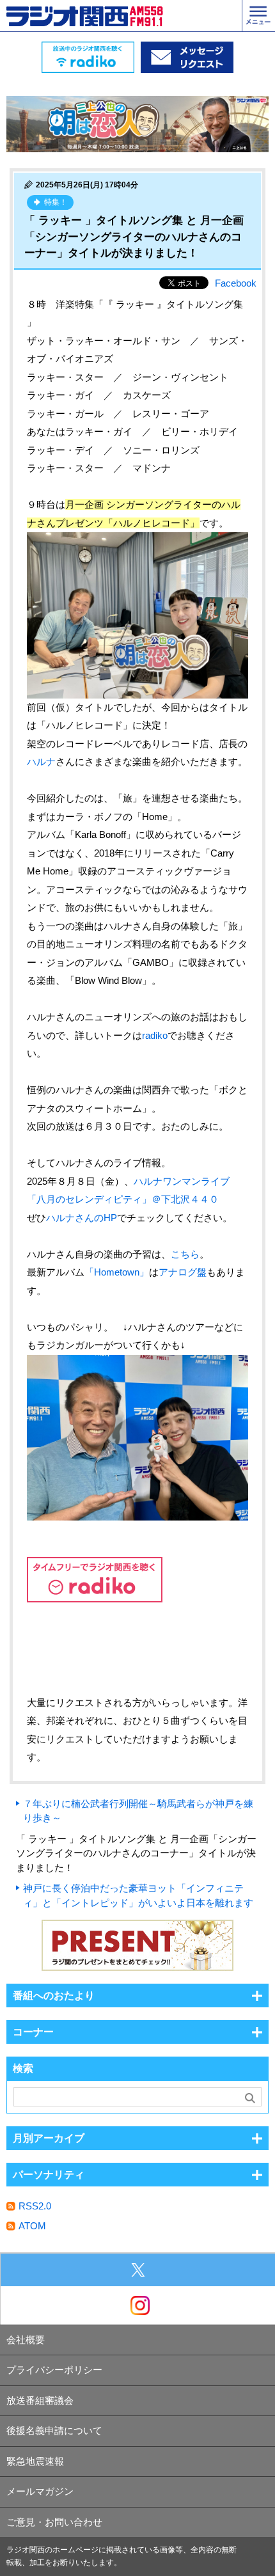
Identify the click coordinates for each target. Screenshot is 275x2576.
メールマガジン (40, 2491)
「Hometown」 (117, 1272)
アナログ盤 (183, 1272)
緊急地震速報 (35, 2461)
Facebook (236, 283)
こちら (185, 1254)
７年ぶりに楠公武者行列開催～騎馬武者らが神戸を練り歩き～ (138, 1811)
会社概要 (26, 2340)
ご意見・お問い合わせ (54, 2522)
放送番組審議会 (40, 2400)
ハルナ (41, 762)
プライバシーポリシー (54, 2370)
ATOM (32, 2226)
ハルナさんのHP (82, 1218)
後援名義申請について (54, 2430)
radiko (155, 1035)
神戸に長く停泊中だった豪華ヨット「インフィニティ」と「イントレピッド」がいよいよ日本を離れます (138, 1895)
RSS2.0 (35, 2206)
